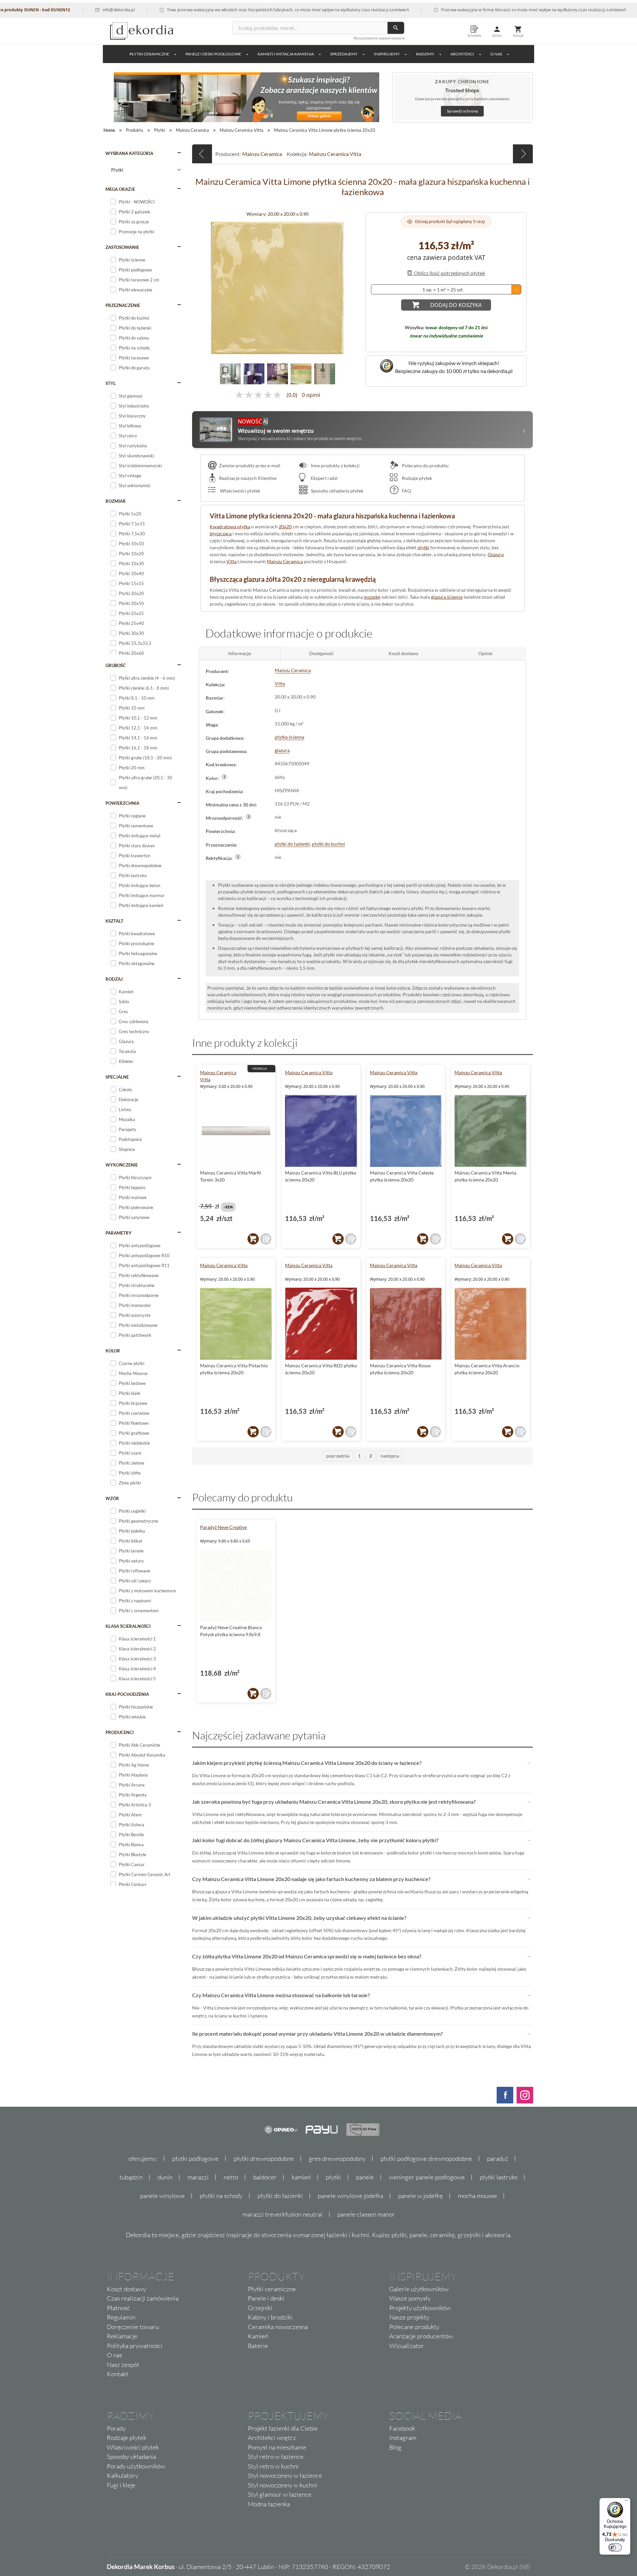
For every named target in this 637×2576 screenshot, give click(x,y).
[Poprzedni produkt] (202, 154)
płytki (423, 547)
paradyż (498, 2159)
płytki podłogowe (195, 2159)
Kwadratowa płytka (230, 527)
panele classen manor (366, 2214)
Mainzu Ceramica (262, 154)
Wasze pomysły (410, 2298)
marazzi (198, 2177)
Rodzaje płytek (416, 478)
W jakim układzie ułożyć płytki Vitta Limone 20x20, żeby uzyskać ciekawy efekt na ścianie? (299, 1918)
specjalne (117, 1077)
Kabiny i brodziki (270, 2317)
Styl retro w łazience (276, 2457)
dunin (165, 2177)
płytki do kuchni (328, 844)
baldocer (265, 2177)
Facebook (402, 2428)
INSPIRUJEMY (387, 54)
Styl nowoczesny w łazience (285, 2475)
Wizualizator (407, 2346)
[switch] (615, 2547)
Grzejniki (260, 2308)
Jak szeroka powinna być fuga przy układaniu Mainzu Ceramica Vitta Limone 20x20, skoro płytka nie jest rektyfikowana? (334, 1802)
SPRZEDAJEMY (344, 54)
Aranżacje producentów (421, 2336)
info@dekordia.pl (59, 10)
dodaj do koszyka (456, 305)
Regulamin (121, 2317)
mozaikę (372, 597)
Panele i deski (266, 2298)
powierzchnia (122, 803)
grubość (116, 665)
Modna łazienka (269, 2504)
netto (231, 2177)
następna (390, 1456)
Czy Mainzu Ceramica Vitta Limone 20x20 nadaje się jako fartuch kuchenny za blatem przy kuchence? (311, 1879)
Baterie (258, 2346)
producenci (120, 1732)
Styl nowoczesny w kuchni (283, 2485)
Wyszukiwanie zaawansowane (379, 38)
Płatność (118, 2308)
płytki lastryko (499, 2177)
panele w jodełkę (421, 2196)
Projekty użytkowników (420, 2308)
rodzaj (114, 979)
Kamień (258, 2336)
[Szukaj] (396, 28)
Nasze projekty (409, 2317)
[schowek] (266, 1239)
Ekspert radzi (324, 478)
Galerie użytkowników (419, 2289)
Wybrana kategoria (129, 153)
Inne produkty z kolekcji (335, 465)
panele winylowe (162, 2196)
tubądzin (131, 2177)
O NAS (496, 54)
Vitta (231, 561)
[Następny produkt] (523, 154)
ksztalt (114, 921)
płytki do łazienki (292, 844)
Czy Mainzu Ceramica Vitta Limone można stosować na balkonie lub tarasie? (281, 1995)
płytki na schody (221, 2196)
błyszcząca (221, 533)
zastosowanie (122, 247)
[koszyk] (253, 1239)
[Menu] (626, 2502)
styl (111, 383)
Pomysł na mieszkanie (277, 2447)
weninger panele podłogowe (427, 2177)
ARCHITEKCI (462, 54)
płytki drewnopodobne (264, 2159)
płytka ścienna (289, 737)
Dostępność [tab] (321, 653)
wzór (112, 1498)
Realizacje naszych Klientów (248, 478)
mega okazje (120, 189)
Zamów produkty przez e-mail (250, 465)
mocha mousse (477, 2196)
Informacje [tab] (240, 653)
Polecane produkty (414, 2327)
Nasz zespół (123, 2365)
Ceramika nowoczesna (278, 2327)
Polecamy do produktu (425, 465)
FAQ (406, 491)
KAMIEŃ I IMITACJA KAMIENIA (286, 54)
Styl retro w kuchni (273, 2466)
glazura (282, 750)
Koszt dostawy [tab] (403, 653)
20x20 (285, 527)
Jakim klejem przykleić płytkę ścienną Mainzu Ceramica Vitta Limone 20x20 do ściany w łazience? (307, 1763)
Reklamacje (122, 2336)
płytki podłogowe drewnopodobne (426, 2159)
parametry (119, 1233)
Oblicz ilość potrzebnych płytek (449, 273)
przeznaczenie (123, 305)
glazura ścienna (447, 597)
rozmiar (116, 501)
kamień (301, 2177)
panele (365, 2177)
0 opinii (311, 395)
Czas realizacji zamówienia (143, 2298)
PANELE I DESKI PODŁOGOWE (213, 54)
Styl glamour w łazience (280, 2494)
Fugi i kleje (121, 2485)
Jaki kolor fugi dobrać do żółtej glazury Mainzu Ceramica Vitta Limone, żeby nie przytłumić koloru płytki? (315, 1840)
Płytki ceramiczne (149, 54)
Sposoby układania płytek (337, 491)
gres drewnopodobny (337, 2159)
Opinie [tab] (485, 653)
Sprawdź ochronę (462, 111)
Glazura (496, 554)
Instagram (403, 2438)
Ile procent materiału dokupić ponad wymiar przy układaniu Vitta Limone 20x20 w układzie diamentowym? (318, 2034)
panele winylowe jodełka (351, 2196)
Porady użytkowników (136, 2466)
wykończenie (122, 1165)
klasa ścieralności (128, 1626)
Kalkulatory (122, 2475)
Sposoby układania (131, 2457)
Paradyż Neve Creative (223, 1527)
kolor (113, 1351)
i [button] (224, 777)
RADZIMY (425, 54)
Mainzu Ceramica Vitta (335, 154)
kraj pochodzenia (127, 1694)
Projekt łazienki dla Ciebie (283, 2428)
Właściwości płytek (240, 491)
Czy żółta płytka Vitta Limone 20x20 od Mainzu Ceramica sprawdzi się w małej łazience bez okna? (307, 1956)
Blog (395, 2447)
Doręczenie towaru (133, 2327)
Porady (116, 2428)
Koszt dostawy (126, 2289)
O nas (114, 2355)
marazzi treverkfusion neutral (283, 2214)
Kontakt (118, 2374)
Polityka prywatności (135, 2346)
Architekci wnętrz (272, 2438)
